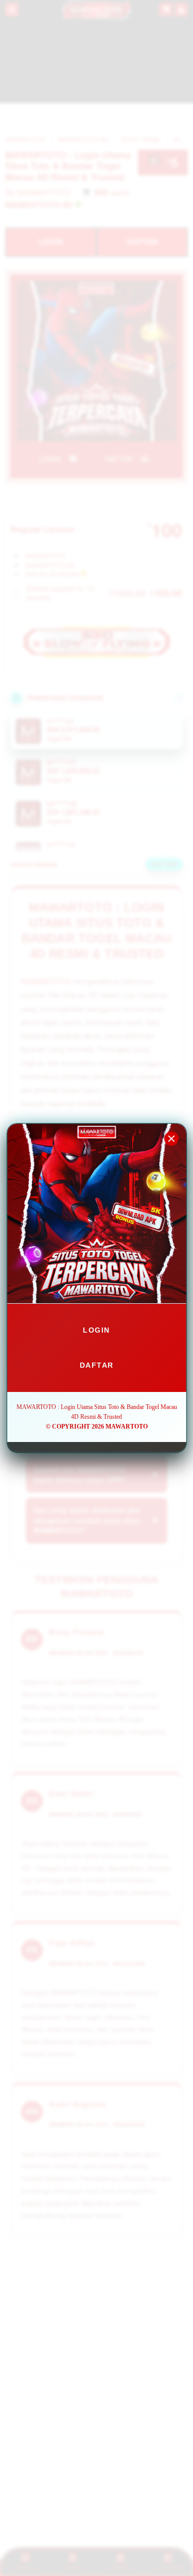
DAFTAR (97, 1365)
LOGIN (97, 1330)
